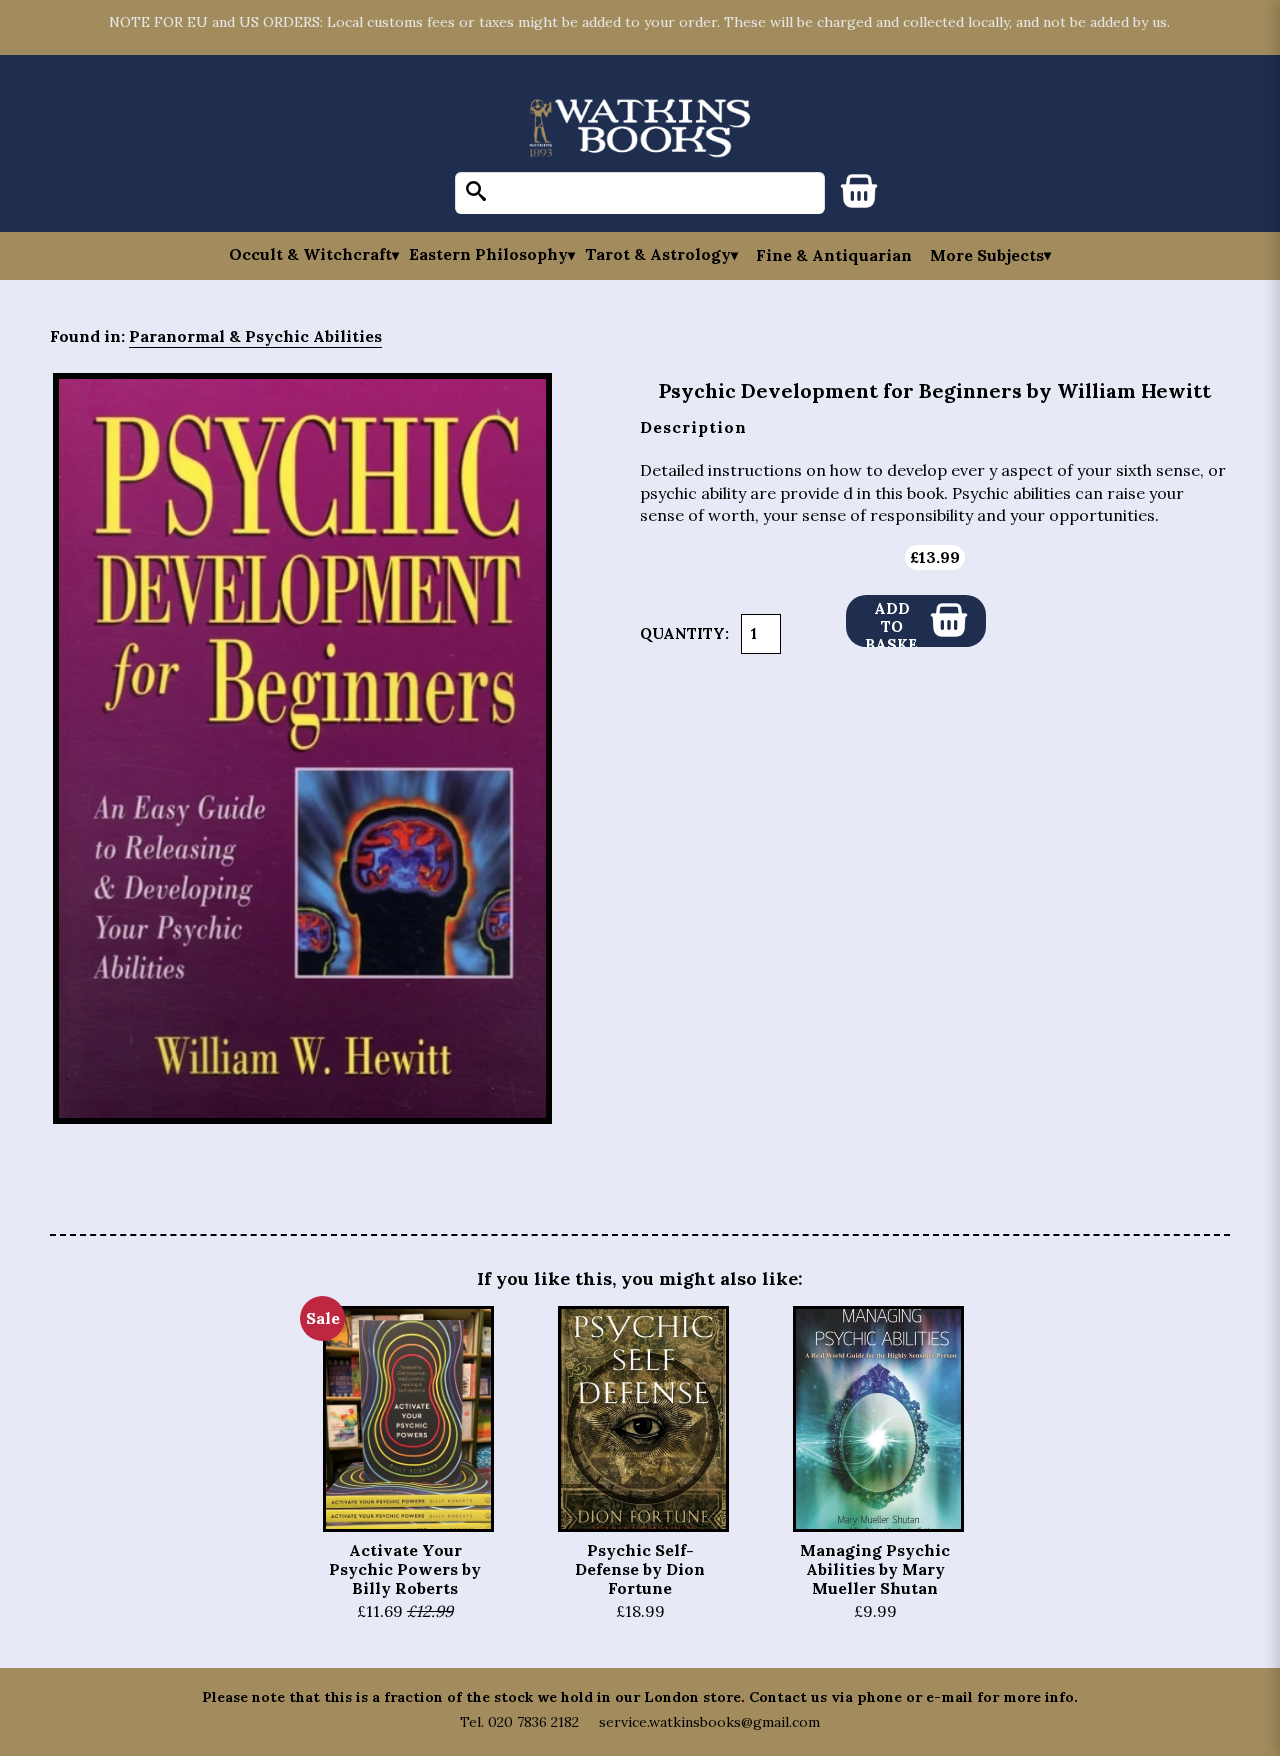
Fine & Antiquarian (834, 255)
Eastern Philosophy (488, 254)
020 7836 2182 (533, 1722)
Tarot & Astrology (658, 254)
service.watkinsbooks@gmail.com (709, 1722)
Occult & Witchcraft (310, 254)
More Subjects (987, 255)
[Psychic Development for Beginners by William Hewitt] (302, 748)
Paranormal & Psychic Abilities (255, 336)
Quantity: (684, 633)
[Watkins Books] (640, 129)
